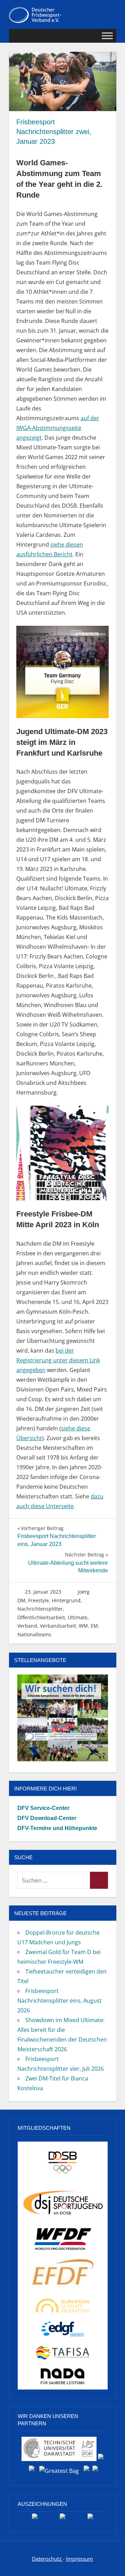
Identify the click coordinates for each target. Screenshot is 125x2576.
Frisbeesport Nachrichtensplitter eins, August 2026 (60, 2001)
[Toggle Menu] (107, 36)
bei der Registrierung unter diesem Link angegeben (58, 1360)
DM (21, 1600)
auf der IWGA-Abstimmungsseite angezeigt (58, 428)
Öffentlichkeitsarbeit (41, 1617)
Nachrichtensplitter (40, 1609)
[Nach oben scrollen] (113, 2564)
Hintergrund (66, 1600)
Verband (27, 1626)
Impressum (80, 2559)
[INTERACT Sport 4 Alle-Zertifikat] (35, 2519)
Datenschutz (47, 2559)
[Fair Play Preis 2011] (90, 2519)
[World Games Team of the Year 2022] (62, 2519)
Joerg (84, 1592)
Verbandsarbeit (58, 1626)
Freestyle (39, 1600)
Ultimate (78, 1617)
